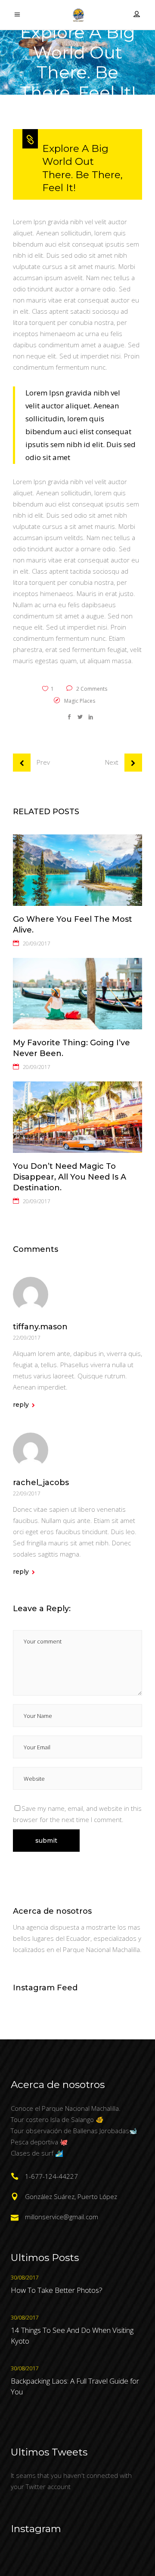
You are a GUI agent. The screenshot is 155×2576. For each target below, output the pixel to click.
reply (21, 1405)
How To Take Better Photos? (57, 2290)
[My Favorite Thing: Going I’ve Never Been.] (77, 994)
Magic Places (80, 701)
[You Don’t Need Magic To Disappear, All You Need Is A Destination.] (77, 1117)
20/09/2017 (37, 944)
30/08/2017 (25, 2277)
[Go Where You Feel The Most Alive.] (77, 870)
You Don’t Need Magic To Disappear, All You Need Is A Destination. (70, 1177)
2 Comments (91, 689)
